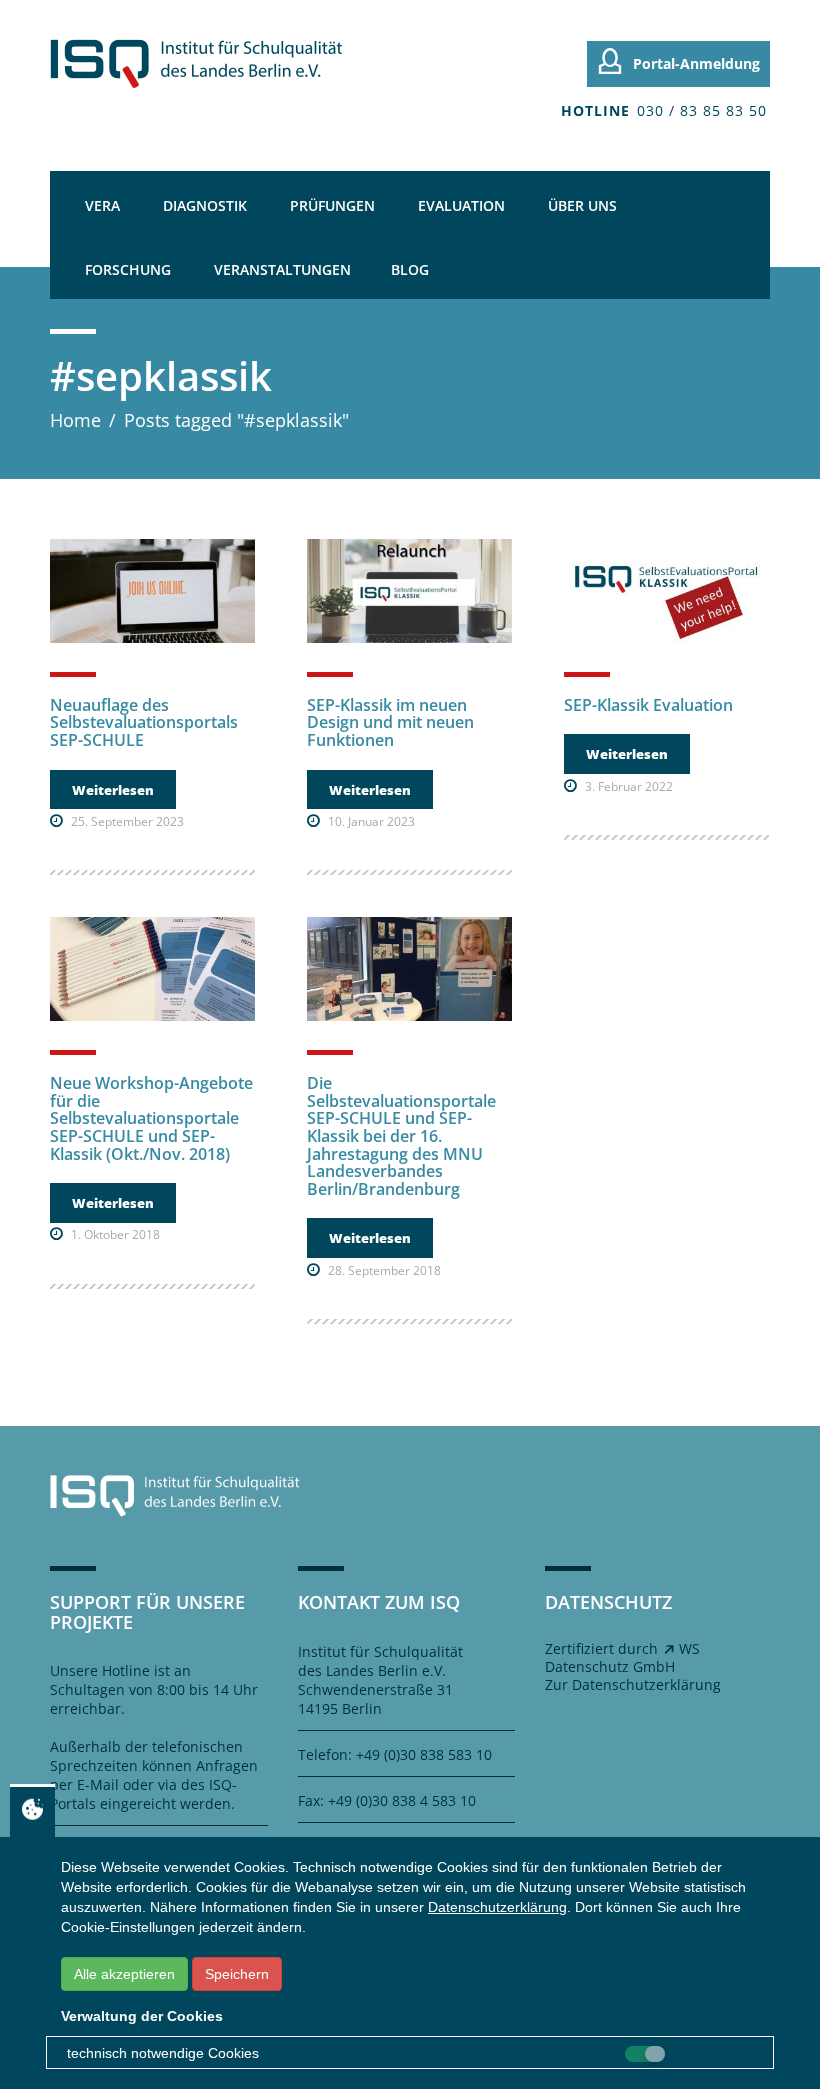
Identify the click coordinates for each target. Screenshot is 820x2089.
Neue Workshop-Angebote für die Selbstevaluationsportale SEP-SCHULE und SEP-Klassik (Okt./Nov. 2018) (151, 1118)
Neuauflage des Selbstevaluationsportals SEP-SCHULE (144, 722)
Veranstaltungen (282, 269)
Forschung (128, 269)
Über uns (582, 205)
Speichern (237, 1974)
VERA (102, 205)
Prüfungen (332, 205)
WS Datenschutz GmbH (622, 1657)
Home (75, 420)
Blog (410, 269)
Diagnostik (205, 205)
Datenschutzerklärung (497, 1907)
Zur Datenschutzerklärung (633, 1684)
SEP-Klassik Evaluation (648, 705)
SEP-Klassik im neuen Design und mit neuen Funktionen (390, 722)
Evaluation (461, 205)
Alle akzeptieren (124, 1974)
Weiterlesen (113, 790)
